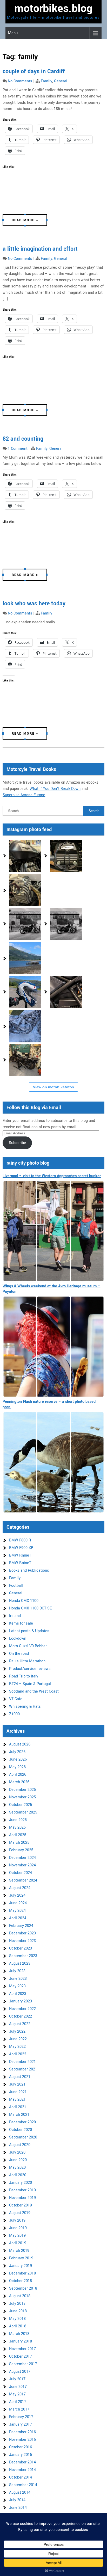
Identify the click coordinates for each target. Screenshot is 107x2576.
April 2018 (18, 2326)
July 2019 (17, 2220)
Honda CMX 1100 (24, 1601)
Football (16, 1586)
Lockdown (18, 1639)
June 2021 (18, 2092)
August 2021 (20, 2077)
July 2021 (17, 2084)
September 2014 (23, 2485)
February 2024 (21, 1926)
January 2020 (21, 2183)
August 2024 (20, 1888)
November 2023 (22, 1941)
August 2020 (20, 2145)
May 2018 (17, 2319)
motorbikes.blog (53, 9)
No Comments (20, 81)
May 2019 (17, 2236)
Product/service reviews (30, 1669)
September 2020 (23, 2137)
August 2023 (20, 1963)
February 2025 (21, 1850)
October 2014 (21, 2477)
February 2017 (21, 2417)
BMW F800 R (20, 1540)
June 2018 (18, 2311)
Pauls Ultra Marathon (27, 1661)
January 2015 (21, 2455)
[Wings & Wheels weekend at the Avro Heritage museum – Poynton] (53, 1347)
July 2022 (17, 2031)
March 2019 (19, 2251)
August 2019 (20, 2213)
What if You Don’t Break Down (55, 789)
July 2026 (17, 1752)
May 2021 (17, 2099)
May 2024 (17, 1911)
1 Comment (18, 449)
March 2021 (19, 2115)
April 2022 (18, 2054)
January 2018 (21, 2341)
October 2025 (21, 1805)
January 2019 (21, 2266)
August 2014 (20, 2492)
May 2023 (17, 1986)
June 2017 (18, 2387)
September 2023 (23, 1956)
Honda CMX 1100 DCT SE (30, 1608)
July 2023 (17, 1971)
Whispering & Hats (25, 1707)
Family (46, 81)
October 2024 (21, 1873)
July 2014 (17, 2500)
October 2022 (21, 2016)
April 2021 (18, 2107)
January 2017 (21, 2424)
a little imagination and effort (40, 249)
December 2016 (22, 2432)
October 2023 (21, 1948)
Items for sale (21, 1623)
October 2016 (21, 2447)
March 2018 (19, 2334)
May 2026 (17, 1767)
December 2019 (22, 2190)
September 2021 (23, 2069)
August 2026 (20, 1744)
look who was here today (34, 604)
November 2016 (22, 2440)
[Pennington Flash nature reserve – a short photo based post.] (53, 1462)
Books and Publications (29, 1570)
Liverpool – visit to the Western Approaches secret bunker (52, 1176)
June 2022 (18, 2039)
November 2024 (22, 1865)
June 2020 (18, 2160)
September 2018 (23, 2288)
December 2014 (22, 2462)
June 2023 (18, 1979)
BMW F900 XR (21, 1548)
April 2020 (18, 2175)
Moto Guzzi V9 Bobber (28, 1646)
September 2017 (23, 2364)
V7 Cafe (16, 1699)
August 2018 (20, 2296)
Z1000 (14, 1714)
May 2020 (17, 2168)
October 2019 (21, 2205)
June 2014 (18, 2508)
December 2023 (22, 1933)
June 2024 (18, 1903)
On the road (19, 1654)
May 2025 (17, 1827)
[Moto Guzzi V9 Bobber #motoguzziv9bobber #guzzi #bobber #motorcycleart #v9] (25, 856)
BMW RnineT (20, 1555)
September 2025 (23, 1812)
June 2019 (18, 2228)
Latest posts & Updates (29, 1631)
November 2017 (22, 2349)
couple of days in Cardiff (34, 71)
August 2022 (20, 2024)
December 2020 (22, 2122)
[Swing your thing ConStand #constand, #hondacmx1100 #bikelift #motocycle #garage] (25, 1060)
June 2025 (18, 1820)
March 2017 (19, 2409)
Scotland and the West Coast (34, 1691)
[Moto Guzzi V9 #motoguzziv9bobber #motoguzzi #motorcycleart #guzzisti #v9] (66, 856)
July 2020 (17, 2152)
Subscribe (17, 1143)
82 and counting (23, 439)
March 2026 (19, 1782)
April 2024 (18, 1918)
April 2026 (18, 1775)
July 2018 (17, 2304)
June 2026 (18, 1759)
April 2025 (18, 1835)
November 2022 (22, 2009)
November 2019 (22, 2198)
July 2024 (17, 1895)
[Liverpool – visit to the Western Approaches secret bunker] (53, 1231)
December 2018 (22, 2273)
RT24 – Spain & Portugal (30, 1684)
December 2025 (22, 1790)
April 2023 (18, 1994)
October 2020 (21, 2130)
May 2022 (17, 2047)
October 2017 (21, 2356)
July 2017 (17, 2379)
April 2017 (18, 2402)
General (61, 81)
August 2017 (20, 2372)
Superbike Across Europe (24, 795)
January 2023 (21, 2001)
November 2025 (22, 1797)
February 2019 (21, 2258)
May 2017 (17, 2394)
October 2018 (21, 2281)
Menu (13, 33)
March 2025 (19, 1843)
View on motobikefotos (53, 1087)
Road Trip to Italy (24, 1676)
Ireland (15, 1616)
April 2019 (18, 2243)
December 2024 (22, 1858)
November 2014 (22, 2470)
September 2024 (23, 1880)
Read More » (25, 220)
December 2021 (22, 2062)
